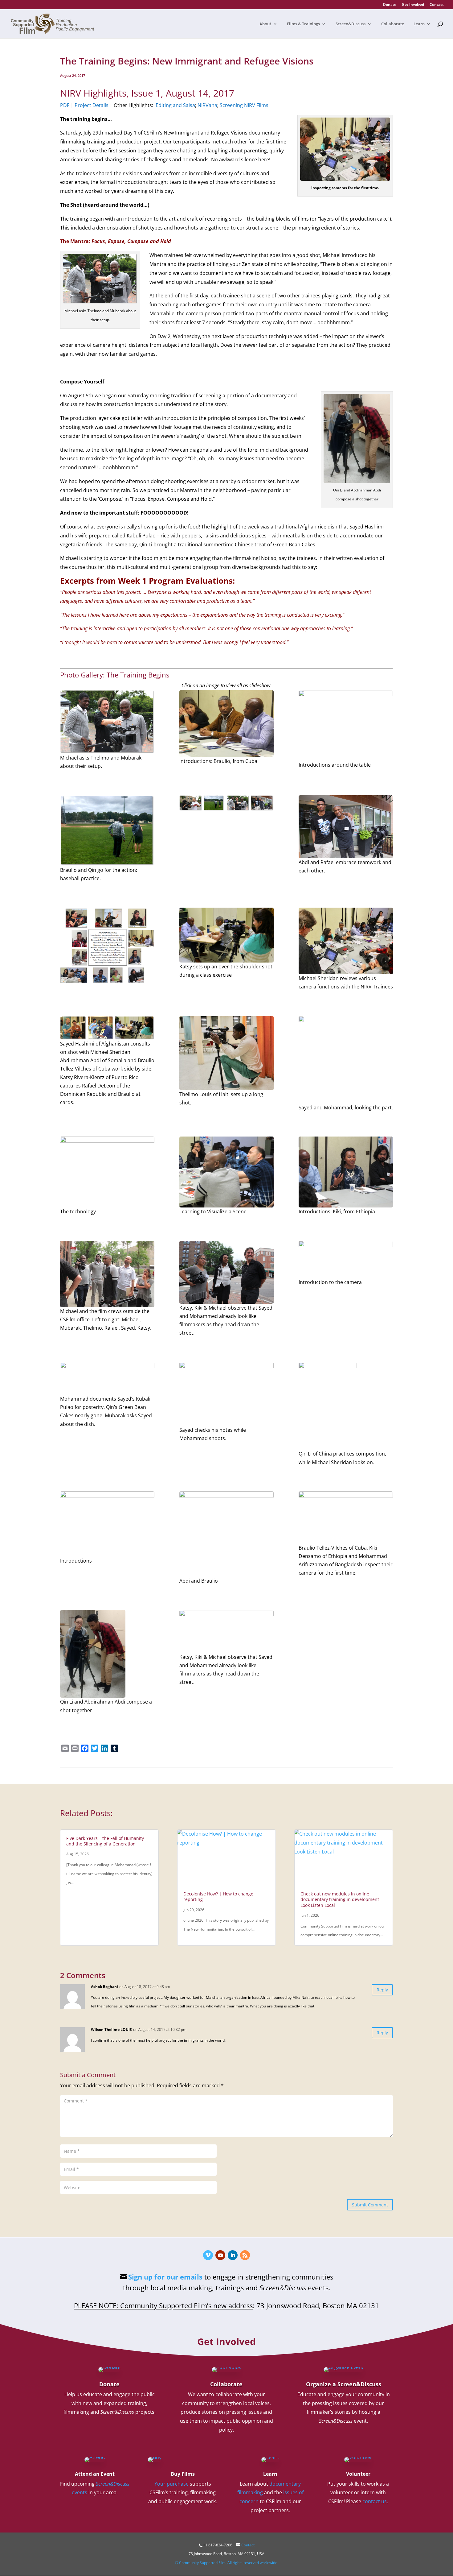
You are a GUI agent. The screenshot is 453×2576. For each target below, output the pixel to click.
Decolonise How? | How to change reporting (218, 1897)
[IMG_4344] (346, 827)
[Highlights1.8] (107, 1378)
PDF (65, 105)
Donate (390, 5)
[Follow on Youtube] (220, 2255)
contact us (375, 2501)
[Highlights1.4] (107, 1028)
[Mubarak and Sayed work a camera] (107, 1172)
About (265, 24)
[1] (346, 725)
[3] (346, 1172)
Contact (437, 5)
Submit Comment (370, 2205)
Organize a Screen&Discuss (344, 2384)
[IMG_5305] (346, 1259)
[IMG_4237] (226, 1534)
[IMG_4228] (346, 1406)
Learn (419, 24)
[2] (107, 1524)
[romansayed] (226, 1394)
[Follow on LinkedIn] (233, 2255)
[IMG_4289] (226, 1272)
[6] (226, 1172)
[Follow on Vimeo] (208, 2255)
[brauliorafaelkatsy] (226, 935)
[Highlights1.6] (226, 1632)
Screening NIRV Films (244, 105)
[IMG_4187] (226, 724)
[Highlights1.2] (107, 945)
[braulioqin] (107, 831)
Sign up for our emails (165, 2277)
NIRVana (207, 105)
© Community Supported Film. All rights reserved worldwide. (227, 2563)
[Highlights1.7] (226, 803)
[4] (107, 1654)
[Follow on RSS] (245, 2255)
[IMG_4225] (226, 1053)
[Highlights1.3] (346, 941)
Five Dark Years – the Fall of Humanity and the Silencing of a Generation (105, 1841)
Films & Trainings (303, 24)
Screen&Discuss (351, 24)
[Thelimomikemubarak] (107, 722)
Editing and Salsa (175, 105)
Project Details (92, 105)
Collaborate (393, 24)
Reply (382, 1990)
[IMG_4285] (346, 1060)
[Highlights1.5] (107, 1274)
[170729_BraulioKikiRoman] (346, 1517)
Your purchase (171, 2484)
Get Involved (413, 5)
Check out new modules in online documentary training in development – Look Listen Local (341, 1899)
